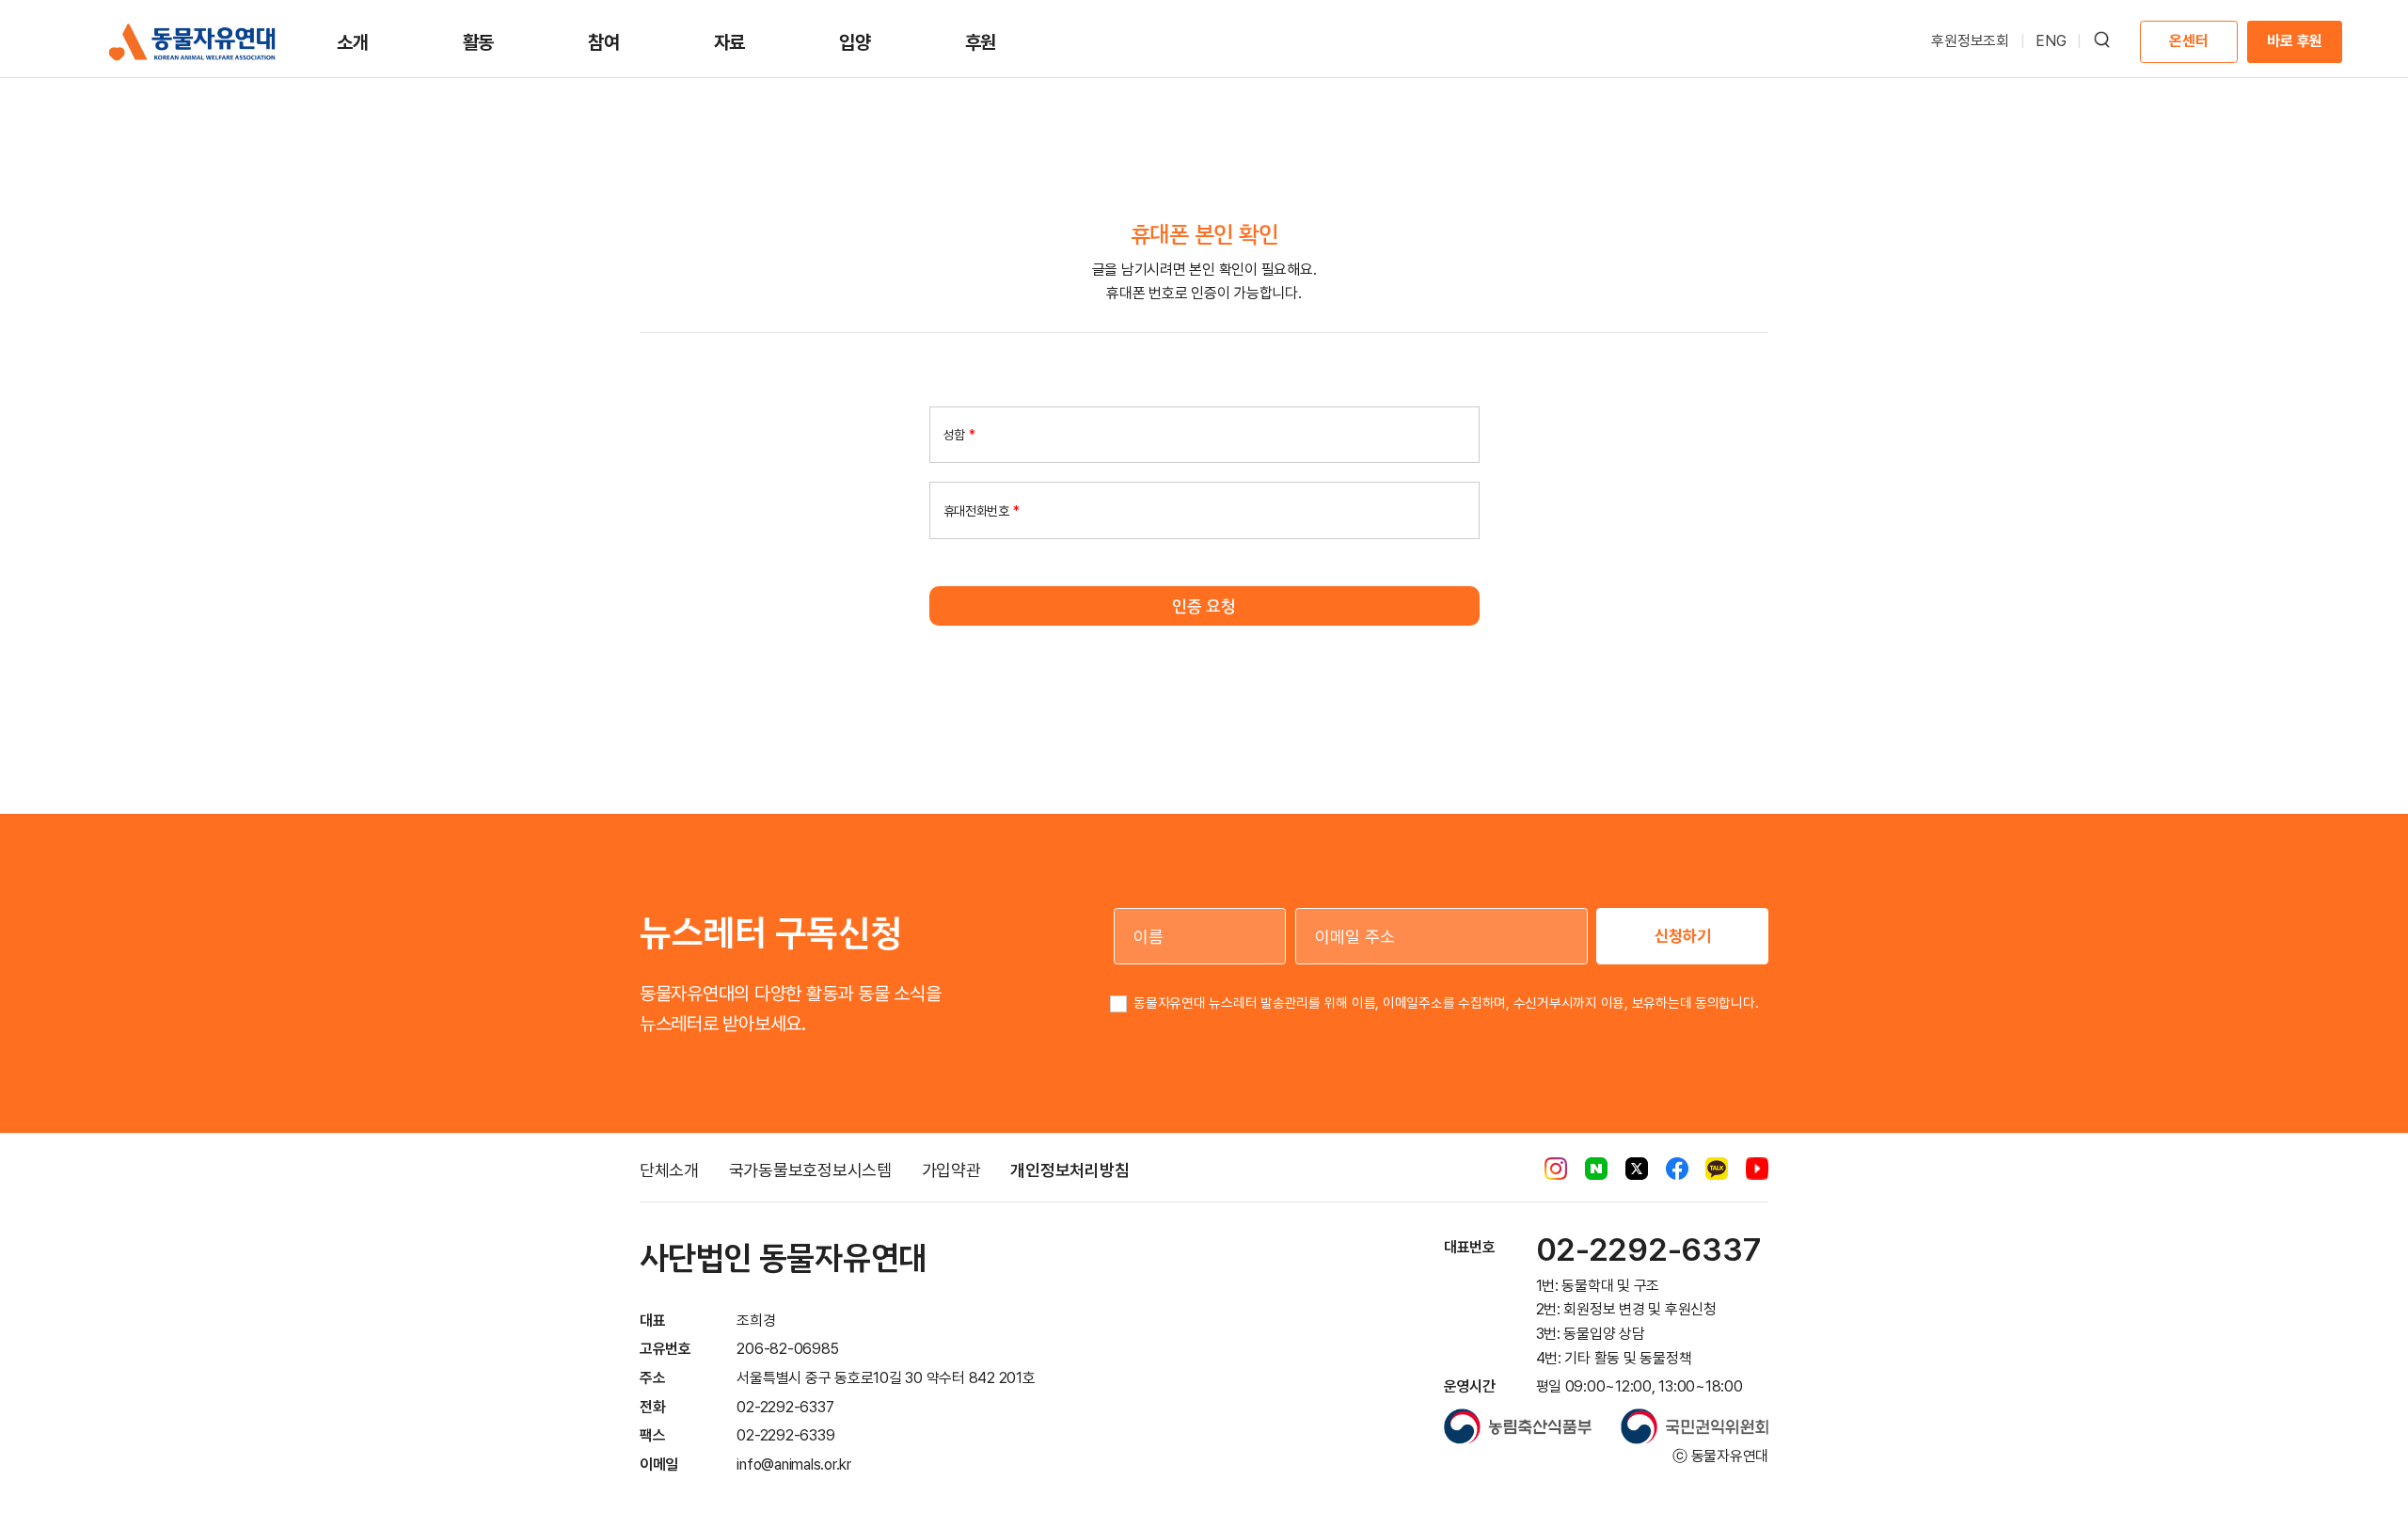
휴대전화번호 (982, 510)
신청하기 (1683, 936)
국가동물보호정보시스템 (810, 1170)
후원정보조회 (1970, 41)
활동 (479, 42)
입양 (855, 42)
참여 (604, 42)
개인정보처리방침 (1069, 1170)
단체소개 (669, 1170)
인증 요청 (1204, 606)
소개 (353, 42)
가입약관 (951, 1170)
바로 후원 (2295, 41)
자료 (730, 42)
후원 (981, 42)
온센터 (2188, 41)
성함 (959, 435)
